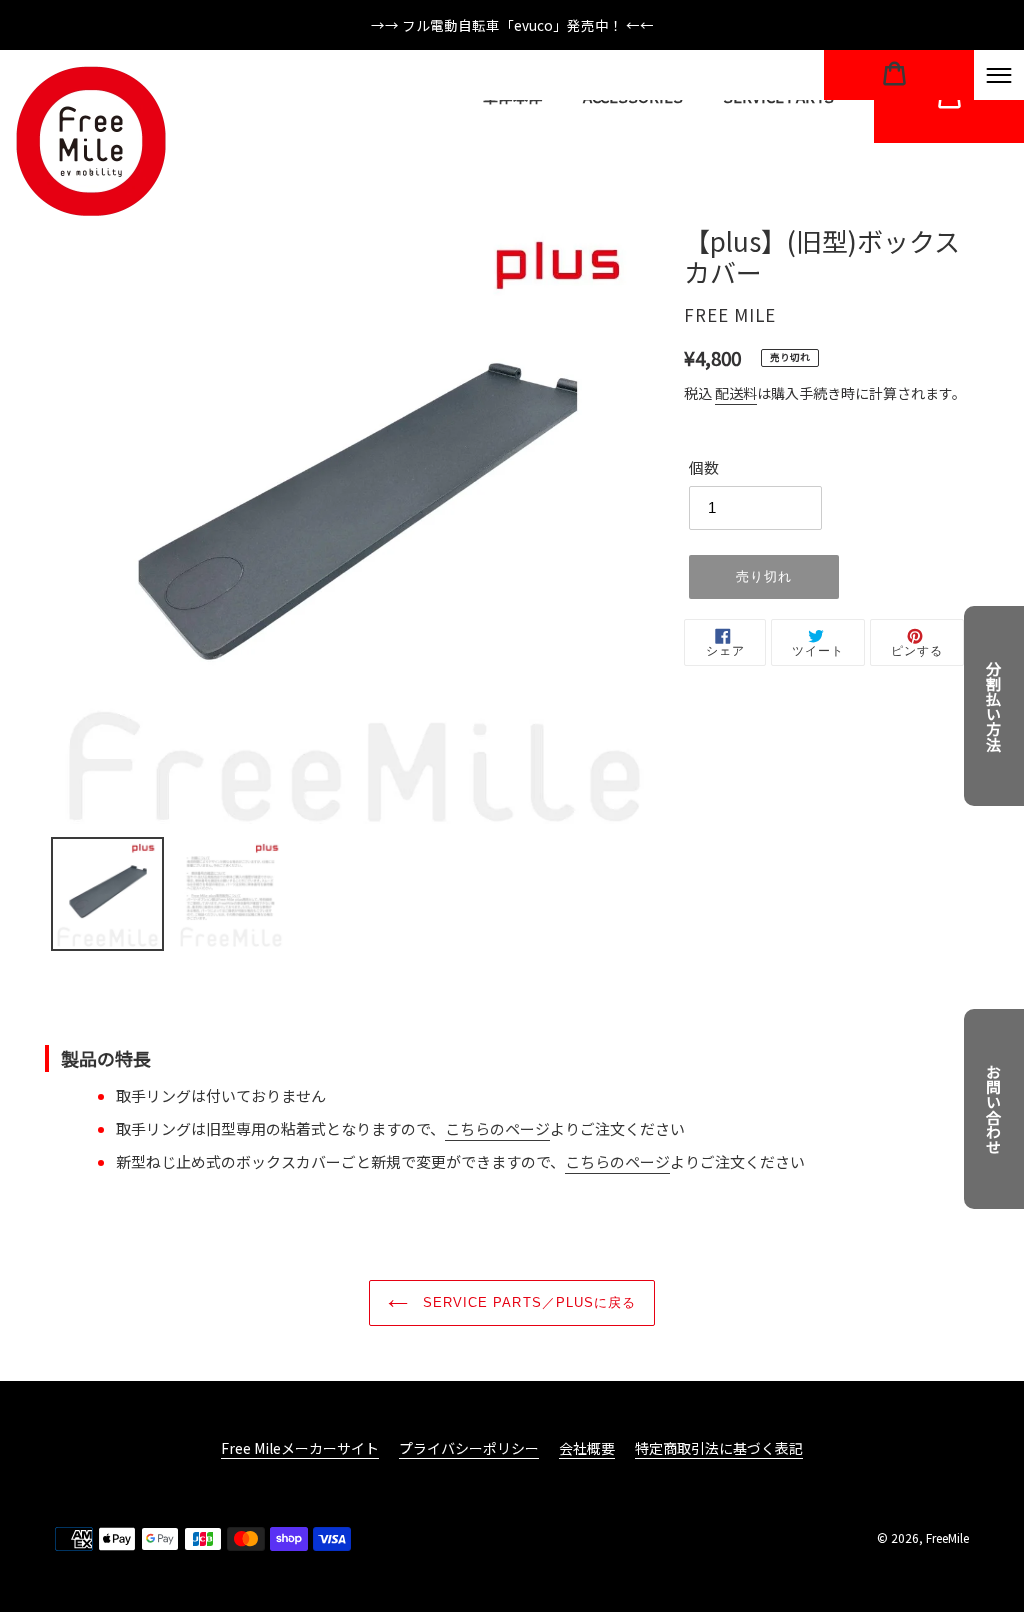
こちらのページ (497, 1128)
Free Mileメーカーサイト (300, 1448)
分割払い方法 (994, 706)
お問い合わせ (994, 1109)
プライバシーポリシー (469, 1448)
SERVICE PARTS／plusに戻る (527, 1302)
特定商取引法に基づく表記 (719, 1448)
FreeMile (947, 1537)
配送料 (736, 393)
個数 (704, 467)
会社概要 (587, 1448)
